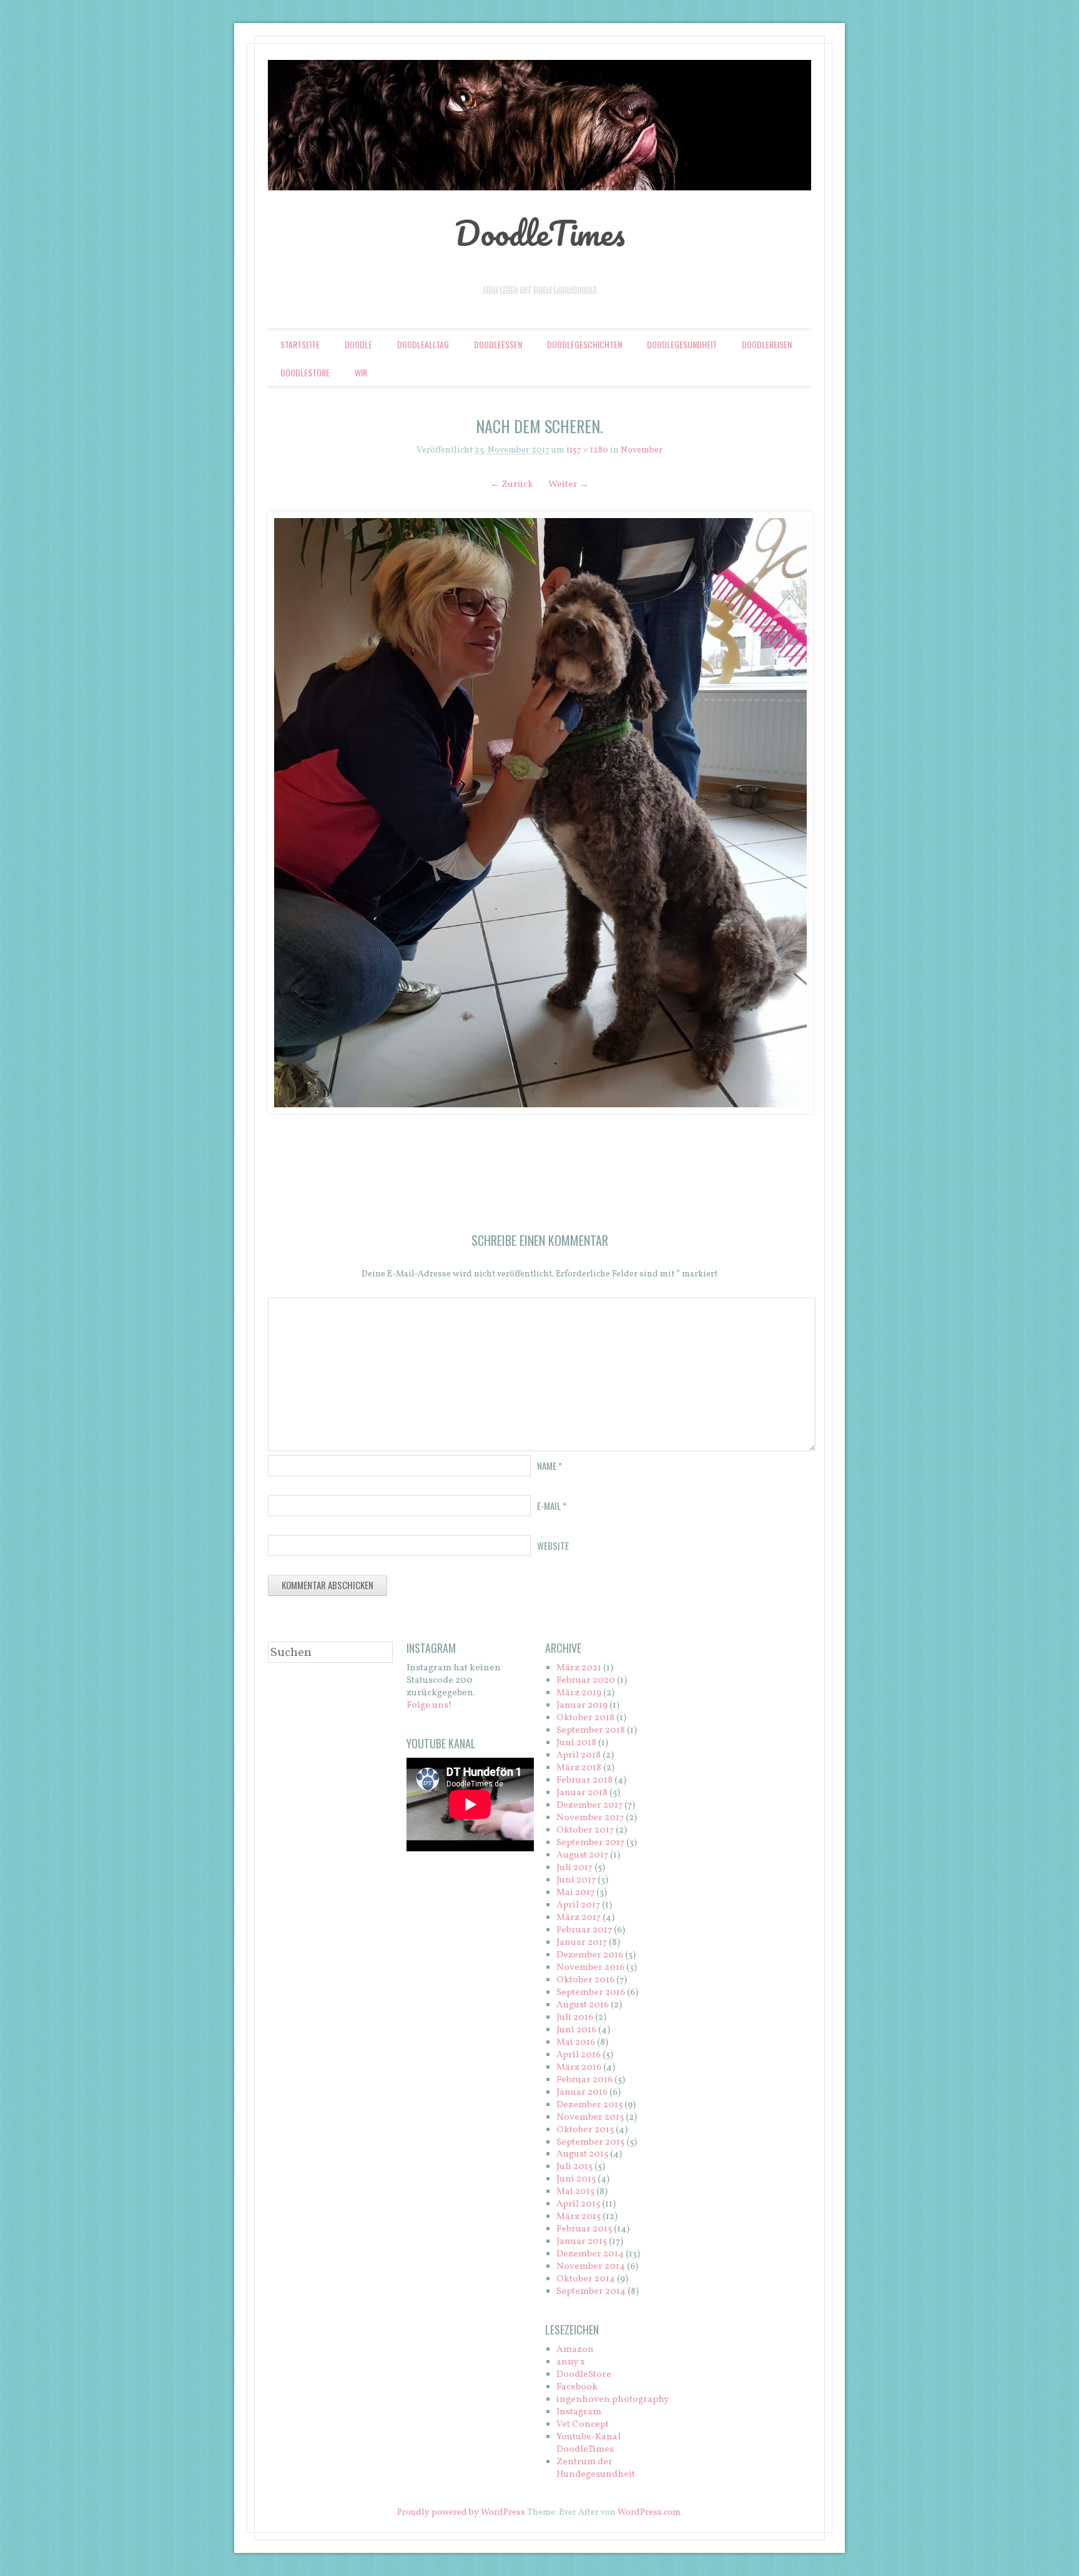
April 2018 (579, 1756)
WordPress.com (649, 2513)
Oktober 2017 (585, 1830)
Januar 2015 (582, 2242)
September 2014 (591, 2292)
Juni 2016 (576, 2030)
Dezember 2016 (590, 1955)
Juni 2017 (576, 1880)
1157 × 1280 (587, 450)
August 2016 (583, 2005)
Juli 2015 (574, 2167)
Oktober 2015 (585, 2130)
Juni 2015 (576, 2179)
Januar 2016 (582, 2093)
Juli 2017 (574, 1868)
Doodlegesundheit (682, 344)
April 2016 (579, 2055)
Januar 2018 (582, 1793)
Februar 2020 (586, 1681)
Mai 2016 (576, 2043)
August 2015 (582, 2154)
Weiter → (569, 485)
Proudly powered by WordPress (461, 2513)
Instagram (579, 2412)
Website (553, 1545)
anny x (571, 2362)
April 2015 (578, 2204)
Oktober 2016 (585, 1980)
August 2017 (582, 1855)
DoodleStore (305, 372)
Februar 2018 (584, 1780)
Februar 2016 (584, 2080)
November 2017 (590, 1818)
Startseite (300, 344)
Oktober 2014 (586, 2279)
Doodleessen (498, 344)
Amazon (575, 2350)
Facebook (577, 2387)
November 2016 (590, 1968)
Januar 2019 (582, 1706)
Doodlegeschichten (584, 344)
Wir (361, 372)
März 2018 (579, 1768)
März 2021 (579, 1668)
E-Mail (552, 1506)
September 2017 (590, 1843)
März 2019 (579, 1693)
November (642, 450)
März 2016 (579, 2068)
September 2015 (590, 2143)
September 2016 (591, 1993)
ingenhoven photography (613, 2400)
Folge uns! (429, 1706)
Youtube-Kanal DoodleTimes (589, 2443)
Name (549, 1466)
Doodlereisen (767, 344)
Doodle (358, 344)
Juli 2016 (575, 2018)
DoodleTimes (540, 233)
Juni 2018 (576, 1743)
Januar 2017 (582, 1943)
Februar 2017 (584, 1930)
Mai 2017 (575, 1893)
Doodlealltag (423, 344)
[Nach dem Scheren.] (539, 812)
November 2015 (590, 2118)
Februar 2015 (584, 2229)
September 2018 (591, 1731)
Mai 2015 (575, 2192)
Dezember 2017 (589, 1805)
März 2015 (579, 2217)
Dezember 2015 (589, 2105)
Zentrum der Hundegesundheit (596, 2468)
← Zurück (512, 485)
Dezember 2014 (590, 2254)
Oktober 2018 (585, 1718)
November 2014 (591, 2267)
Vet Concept (583, 2425)
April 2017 (578, 1905)
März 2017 (579, 1918)
